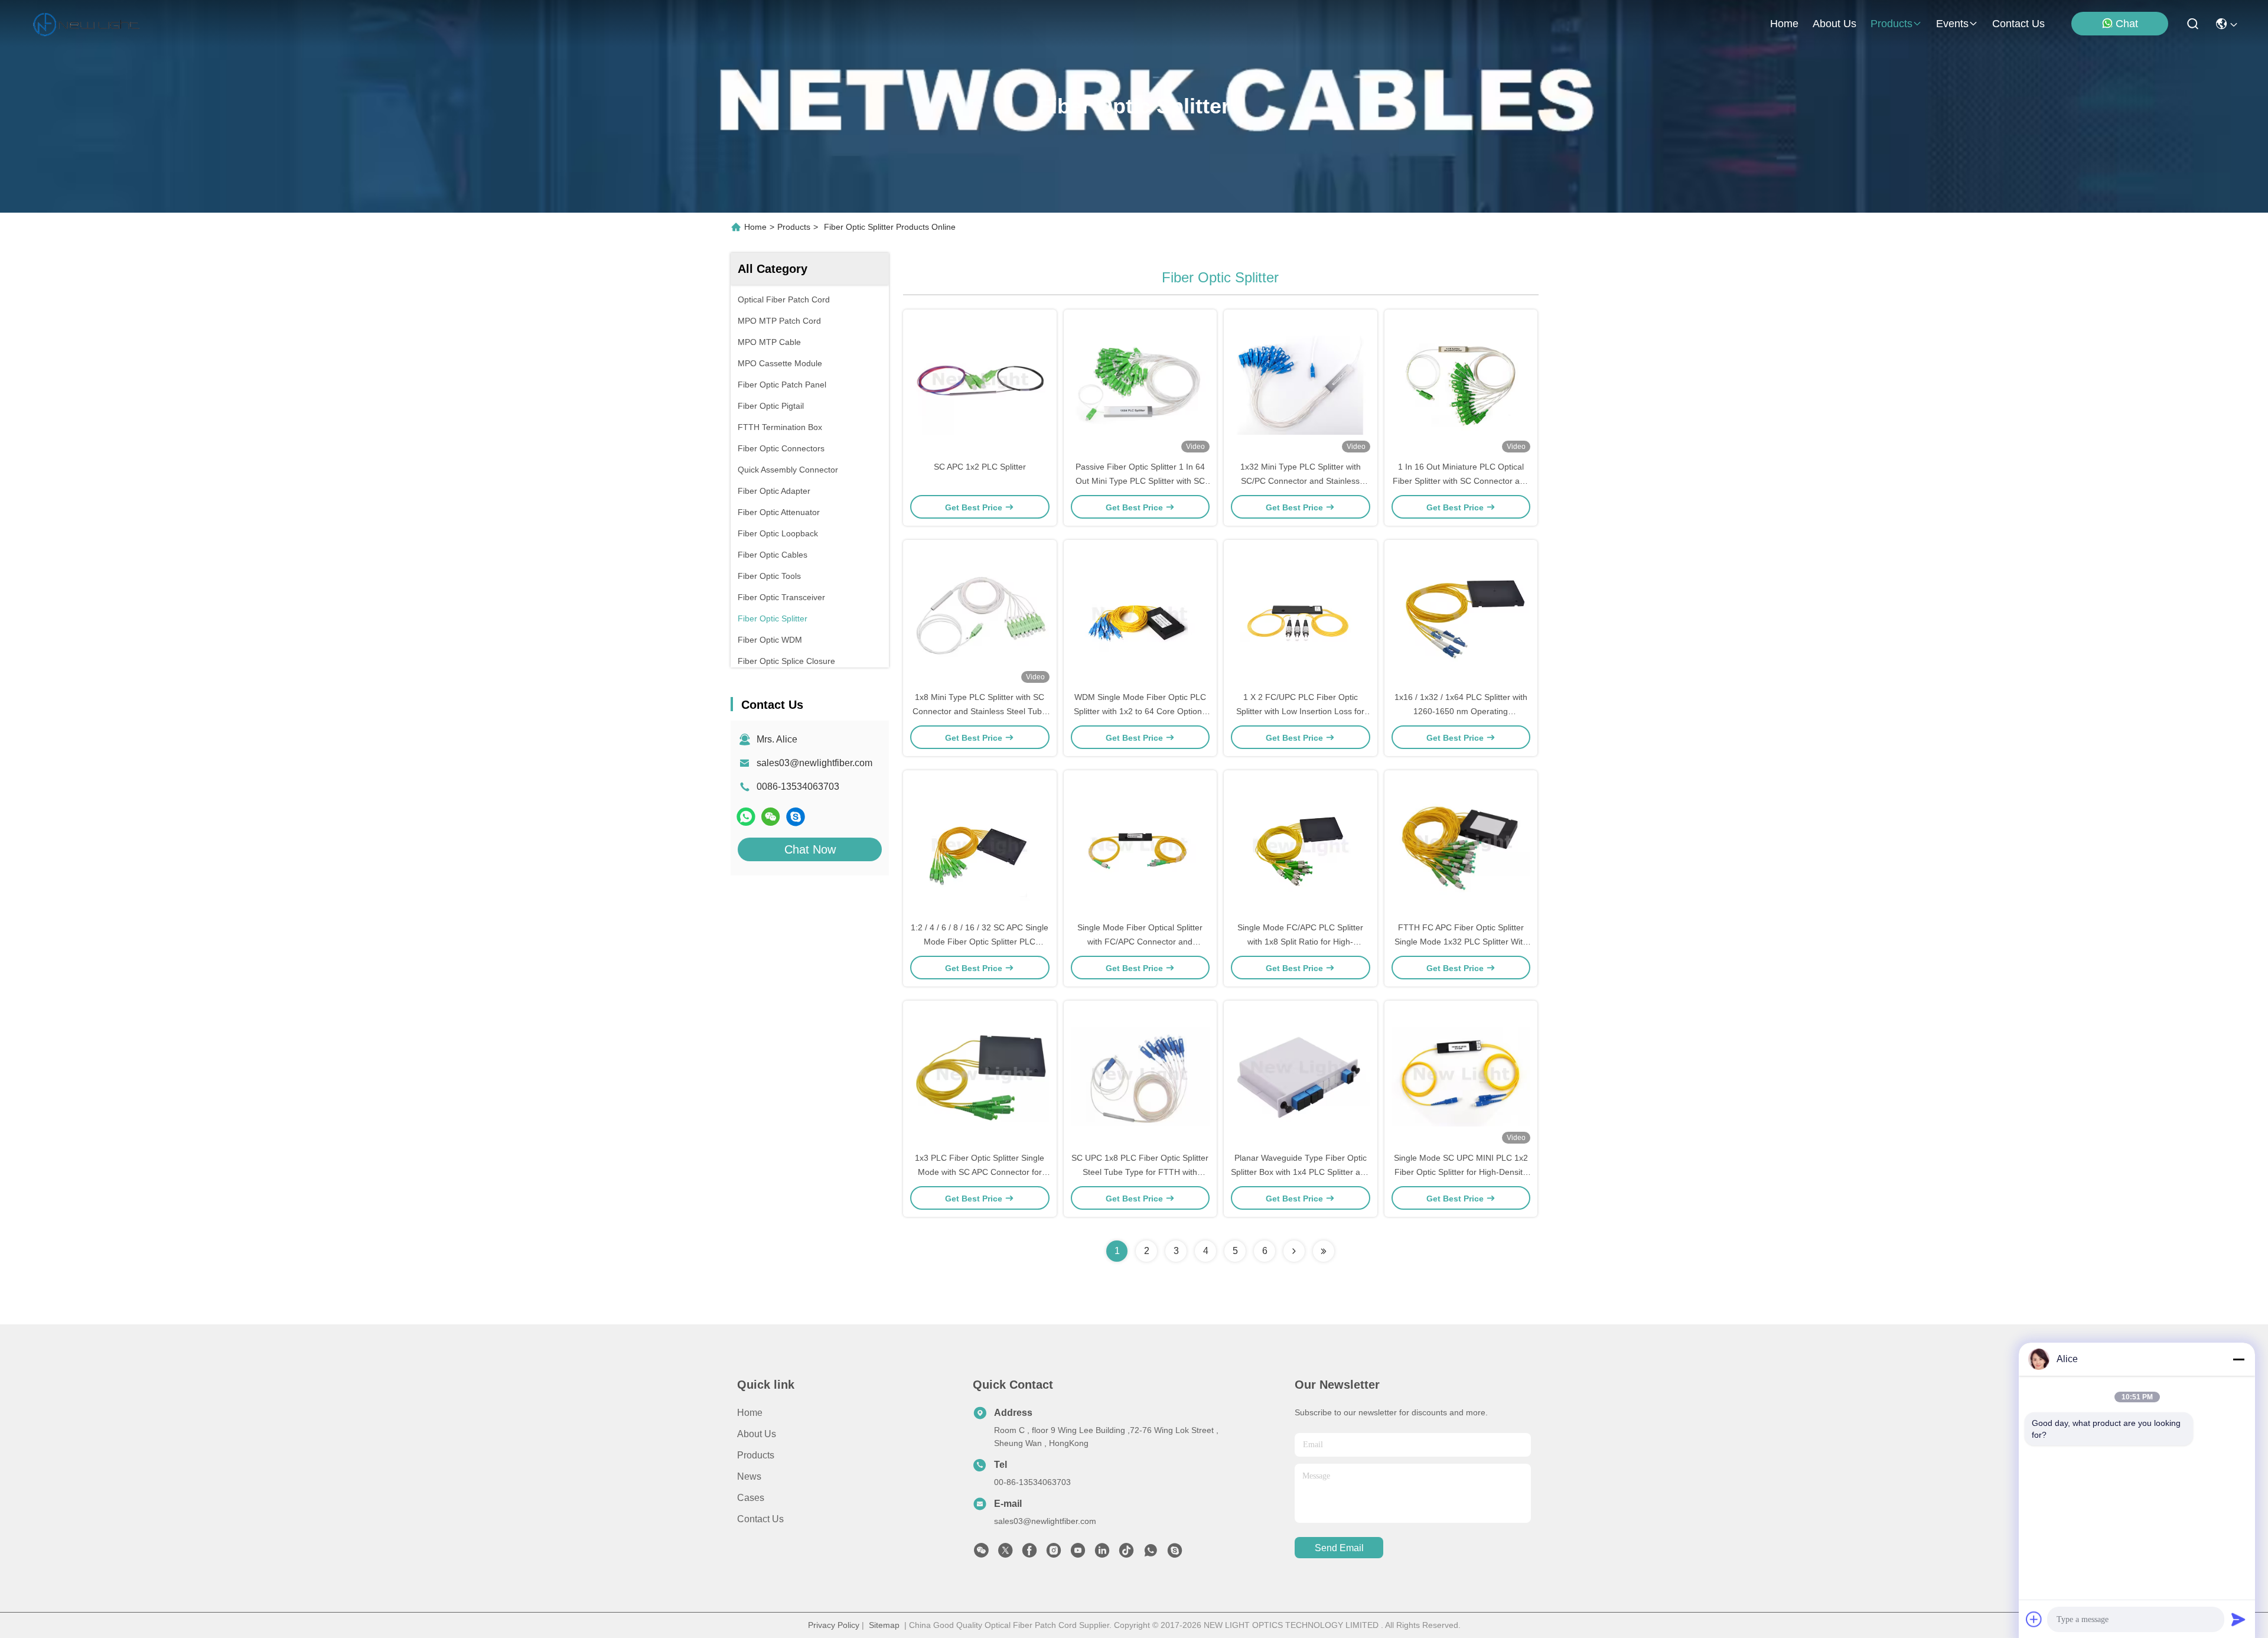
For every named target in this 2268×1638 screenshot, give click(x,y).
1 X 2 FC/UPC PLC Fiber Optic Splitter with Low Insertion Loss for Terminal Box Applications (1300, 711)
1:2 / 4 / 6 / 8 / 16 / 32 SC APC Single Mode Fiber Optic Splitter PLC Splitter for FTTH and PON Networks (980, 942)
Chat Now (810, 849)
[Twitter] (1005, 1554)
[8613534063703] (1151, 1554)
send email (1339, 1548)
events (1952, 24)
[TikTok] (1126, 1554)
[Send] (2238, 1619)
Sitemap (884, 1625)
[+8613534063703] (796, 817)
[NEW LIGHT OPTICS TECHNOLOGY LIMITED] (86, 24)
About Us (757, 1434)
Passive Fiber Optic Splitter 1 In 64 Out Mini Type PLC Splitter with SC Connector (1140, 481)
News (749, 1476)
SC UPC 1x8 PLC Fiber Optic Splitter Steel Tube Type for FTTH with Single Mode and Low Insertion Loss (1140, 1172)
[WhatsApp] (746, 817)
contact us (2018, 24)
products (1891, 24)
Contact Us (760, 1519)
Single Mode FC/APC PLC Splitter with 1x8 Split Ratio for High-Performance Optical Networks (1300, 942)
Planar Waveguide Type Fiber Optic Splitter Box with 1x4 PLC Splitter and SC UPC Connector (1300, 1172)
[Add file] (2034, 1619)
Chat (2127, 24)
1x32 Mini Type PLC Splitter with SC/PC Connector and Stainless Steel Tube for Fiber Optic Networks (1301, 481)
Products (794, 227)
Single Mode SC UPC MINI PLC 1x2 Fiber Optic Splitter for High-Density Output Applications (1461, 1172)
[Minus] (2238, 1359)
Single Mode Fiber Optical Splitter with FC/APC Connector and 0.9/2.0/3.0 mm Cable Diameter (1140, 942)
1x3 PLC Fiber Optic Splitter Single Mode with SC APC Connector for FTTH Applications (980, 1172)
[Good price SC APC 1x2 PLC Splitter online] (980, 385)
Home (1784, 24)
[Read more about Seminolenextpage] (1294, 1251)
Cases (751, 1498)
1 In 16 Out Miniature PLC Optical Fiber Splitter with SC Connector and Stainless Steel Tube (1461, 481)
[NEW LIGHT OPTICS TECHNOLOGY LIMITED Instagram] (1054, 1554)
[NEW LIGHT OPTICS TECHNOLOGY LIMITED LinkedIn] (1102, 1554)
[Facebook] (1029, 1554)
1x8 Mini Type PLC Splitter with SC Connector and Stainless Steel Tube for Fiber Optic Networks (980, 711)
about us (1834, 24)
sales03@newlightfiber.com (814, 763)
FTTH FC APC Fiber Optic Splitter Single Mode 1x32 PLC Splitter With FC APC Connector (1461, 942)
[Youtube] (1078, 1554)
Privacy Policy (834, 1625)
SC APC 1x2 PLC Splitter (980, 467)
